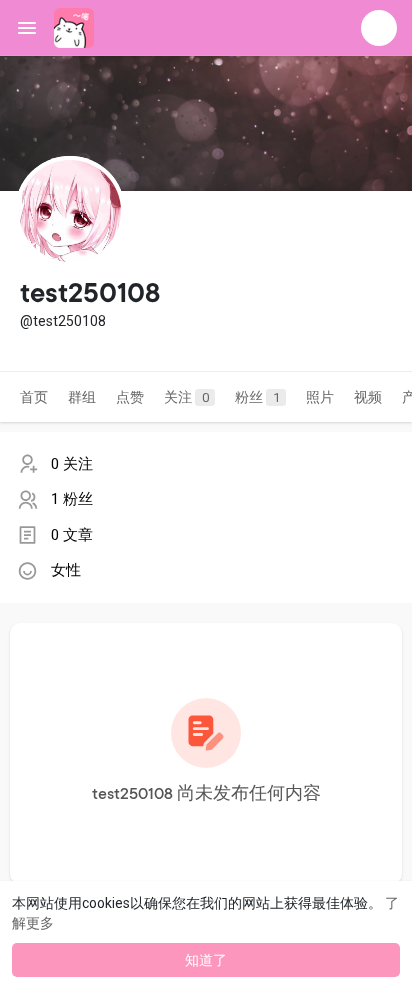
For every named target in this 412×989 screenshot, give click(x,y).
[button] (379, 28)
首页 (34, 397)
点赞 (130, 397)
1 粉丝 (72, 499)
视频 (368, 397)
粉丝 (257, 397)
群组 (82, 397)
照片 (320, 397)
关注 (186, 397)
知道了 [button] (206, 960)
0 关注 (72, 464)
